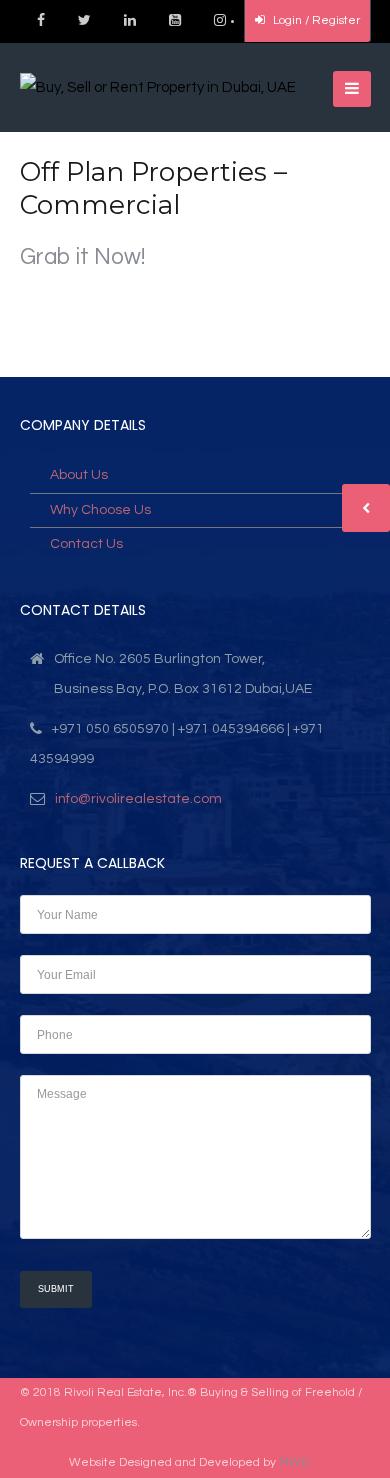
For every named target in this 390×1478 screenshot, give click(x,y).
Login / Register (315, 20)
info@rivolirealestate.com (138, 799)
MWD (294, 1462)
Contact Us (86, 544)
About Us (79, 475)
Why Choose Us (100, 510)
